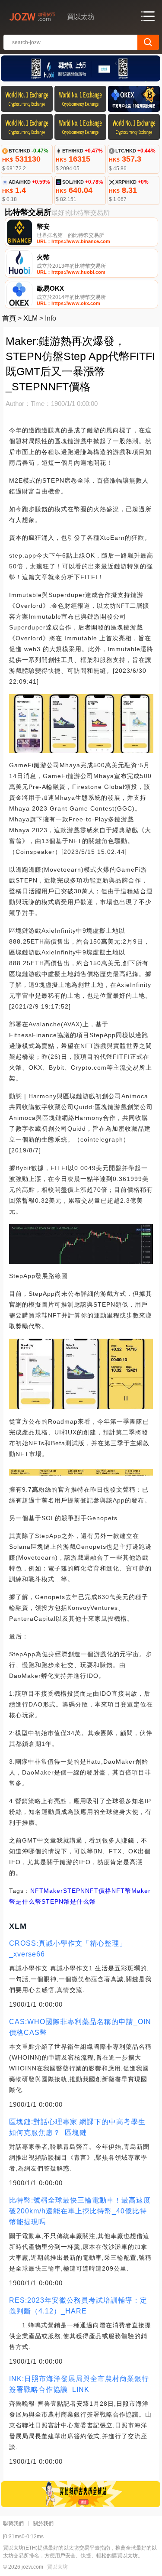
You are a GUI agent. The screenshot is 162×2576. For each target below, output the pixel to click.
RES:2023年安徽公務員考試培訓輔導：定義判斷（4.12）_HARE (78, 2306)
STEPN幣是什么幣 (69, 1901)
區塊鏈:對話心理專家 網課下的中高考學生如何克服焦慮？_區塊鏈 (77, 2127)
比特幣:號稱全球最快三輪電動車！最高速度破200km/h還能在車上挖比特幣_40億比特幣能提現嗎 (80, 2211)
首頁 (9, 318)
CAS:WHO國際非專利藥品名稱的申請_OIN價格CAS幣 (80, 2027)
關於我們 (43, 2524)
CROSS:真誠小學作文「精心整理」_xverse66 (68, 1949)
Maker (53, 1891)
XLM (30, 318)
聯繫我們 (13, 2524)
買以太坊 (57, 2567)
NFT (37, 1891)
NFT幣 (121, 1891)
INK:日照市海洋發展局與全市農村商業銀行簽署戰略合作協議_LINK (79, 2384)
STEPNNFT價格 (87, 1891)
